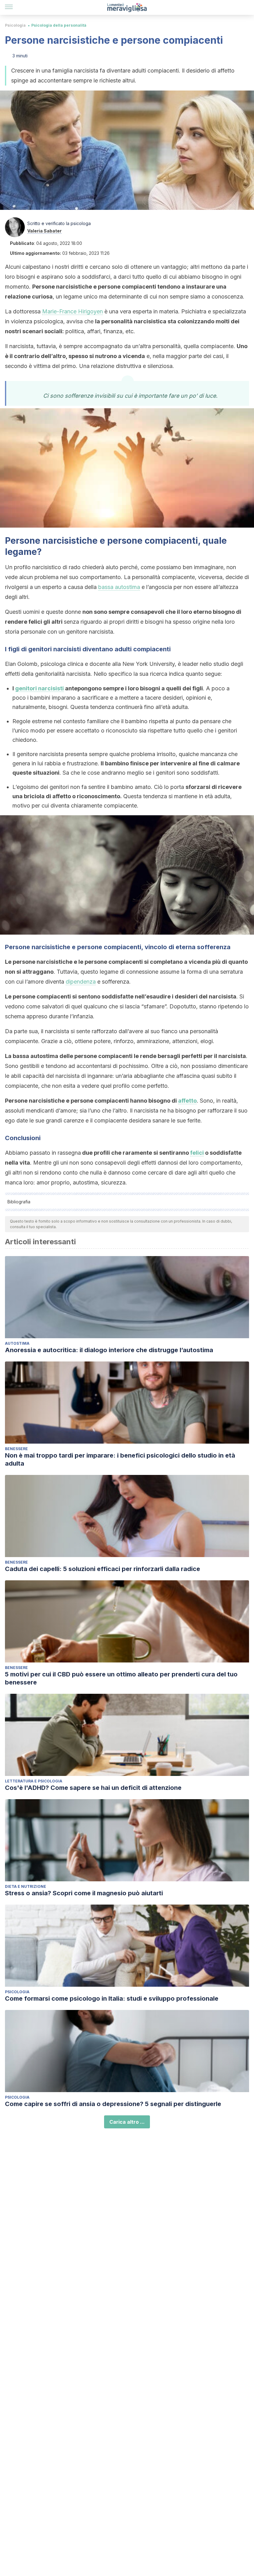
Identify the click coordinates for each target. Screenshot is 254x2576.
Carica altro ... (127, 2122)
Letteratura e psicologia (34, 1781)
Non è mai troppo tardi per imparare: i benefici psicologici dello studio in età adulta (120, 1459)
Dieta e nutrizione (26, 1886)
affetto (187, 1101)
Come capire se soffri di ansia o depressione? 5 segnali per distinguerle (113, 2104)
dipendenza (81, 982)
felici (197, 1153)
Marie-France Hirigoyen (72, 311)
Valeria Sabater (44, 231)
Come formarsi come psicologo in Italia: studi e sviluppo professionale (112, 1998)
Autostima (17, 1343)
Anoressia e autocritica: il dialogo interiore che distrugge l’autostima (109, 1350)
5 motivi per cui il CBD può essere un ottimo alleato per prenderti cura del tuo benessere (121, 1678)
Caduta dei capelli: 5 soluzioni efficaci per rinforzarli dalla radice (103, 1569)
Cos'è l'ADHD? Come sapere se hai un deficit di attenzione (93, 1788)
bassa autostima (119, 587)
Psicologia (15, 25)
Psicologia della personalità (59, 25)
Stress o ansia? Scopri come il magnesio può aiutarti (84, 1893)
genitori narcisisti (39, 688)
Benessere (16, 1449)
